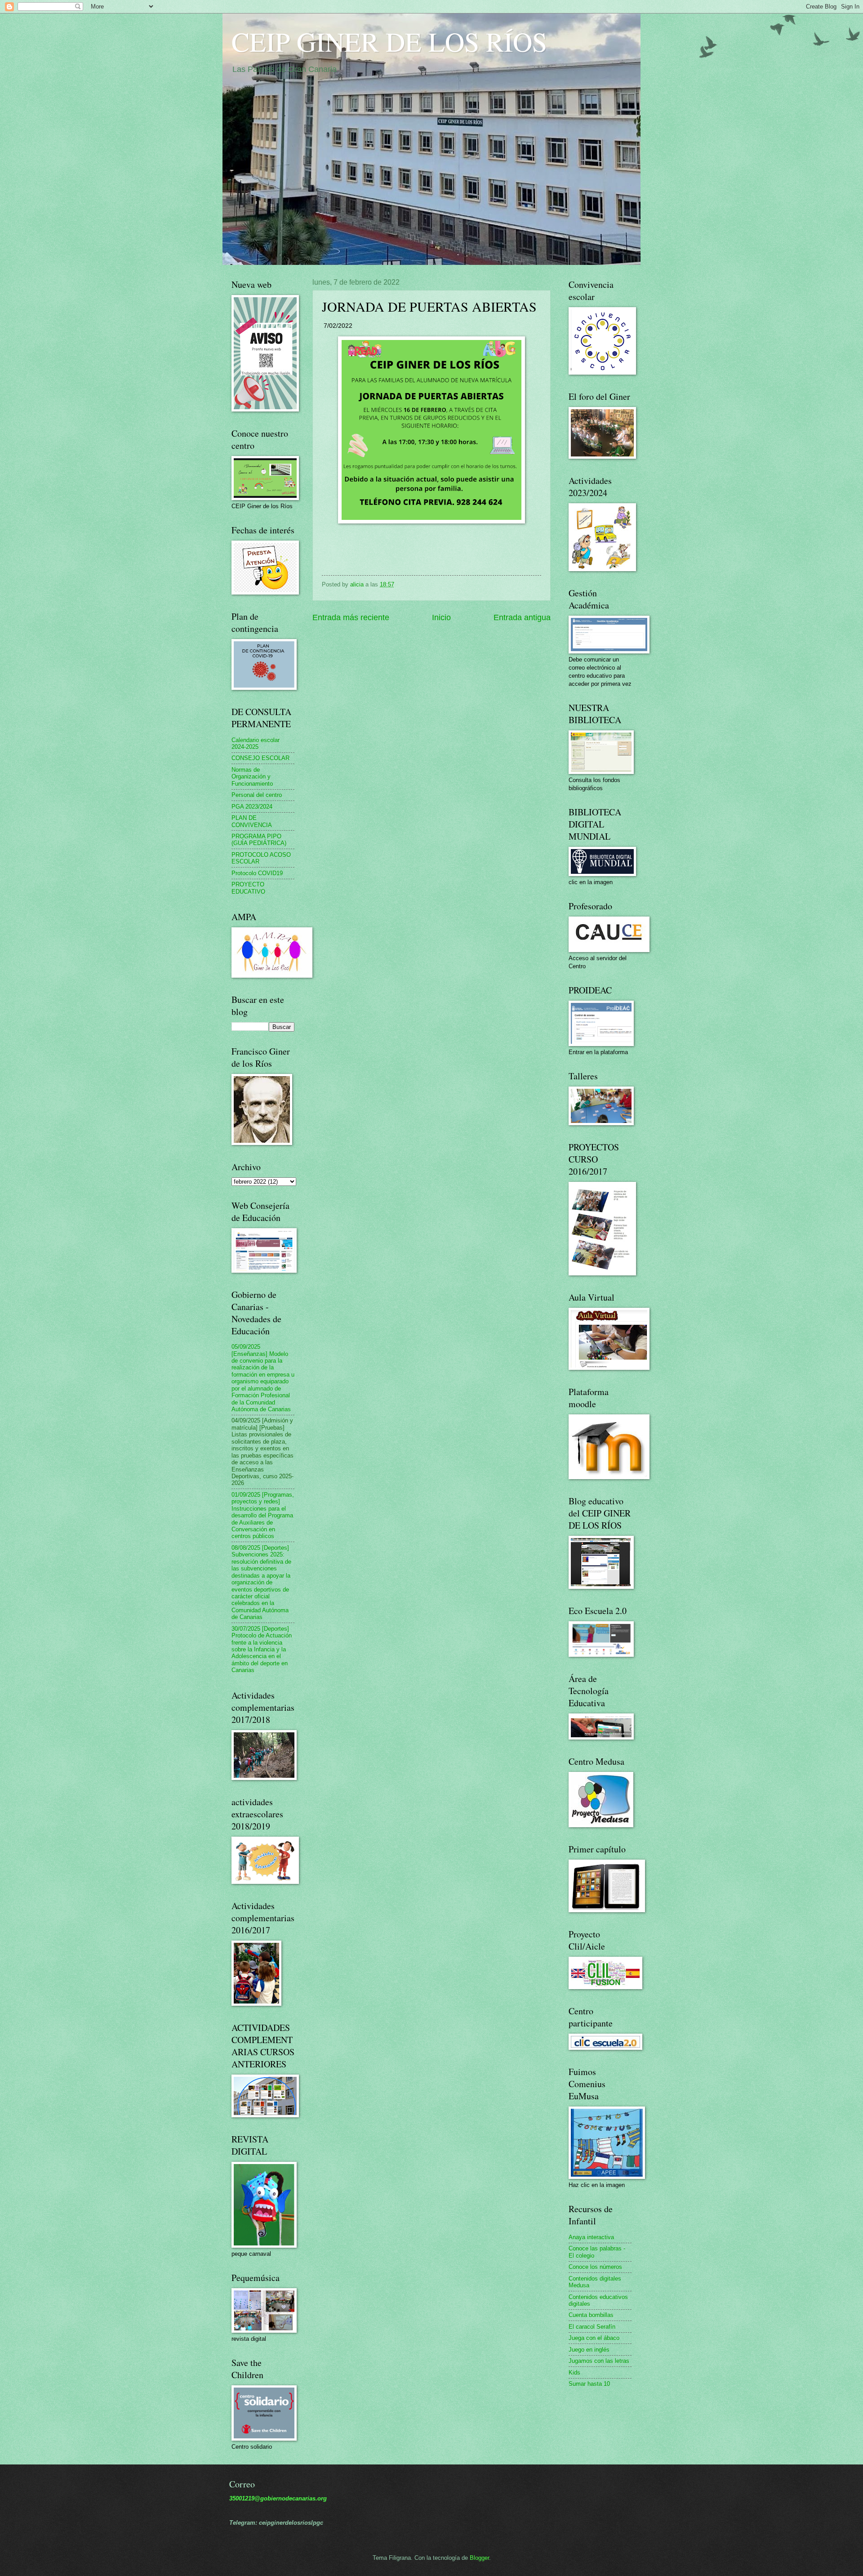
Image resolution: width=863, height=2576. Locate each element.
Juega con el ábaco (594, 2338)
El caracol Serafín (592, 2327)
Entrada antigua (522, 617)
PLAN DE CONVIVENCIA (252, 821)
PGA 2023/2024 (252, 807)
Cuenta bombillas (591, 2315)
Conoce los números (595, 2267)
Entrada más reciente (351, 617)
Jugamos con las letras (599, 2361)
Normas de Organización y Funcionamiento (252, 777)
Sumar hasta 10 (589, 2384)
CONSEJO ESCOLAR (260, 758)
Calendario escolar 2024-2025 (256, 743)
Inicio (441, 617)
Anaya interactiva (591, 2237)
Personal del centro (257, 795)
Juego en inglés (589, 2350)
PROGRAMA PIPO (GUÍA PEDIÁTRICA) (259, 840)
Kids (574, 2373)
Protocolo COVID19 (257, 873)
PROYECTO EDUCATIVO (248, 888)
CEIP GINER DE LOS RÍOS (389, 41)
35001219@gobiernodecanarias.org (278, 2498)
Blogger (479, 2558)
